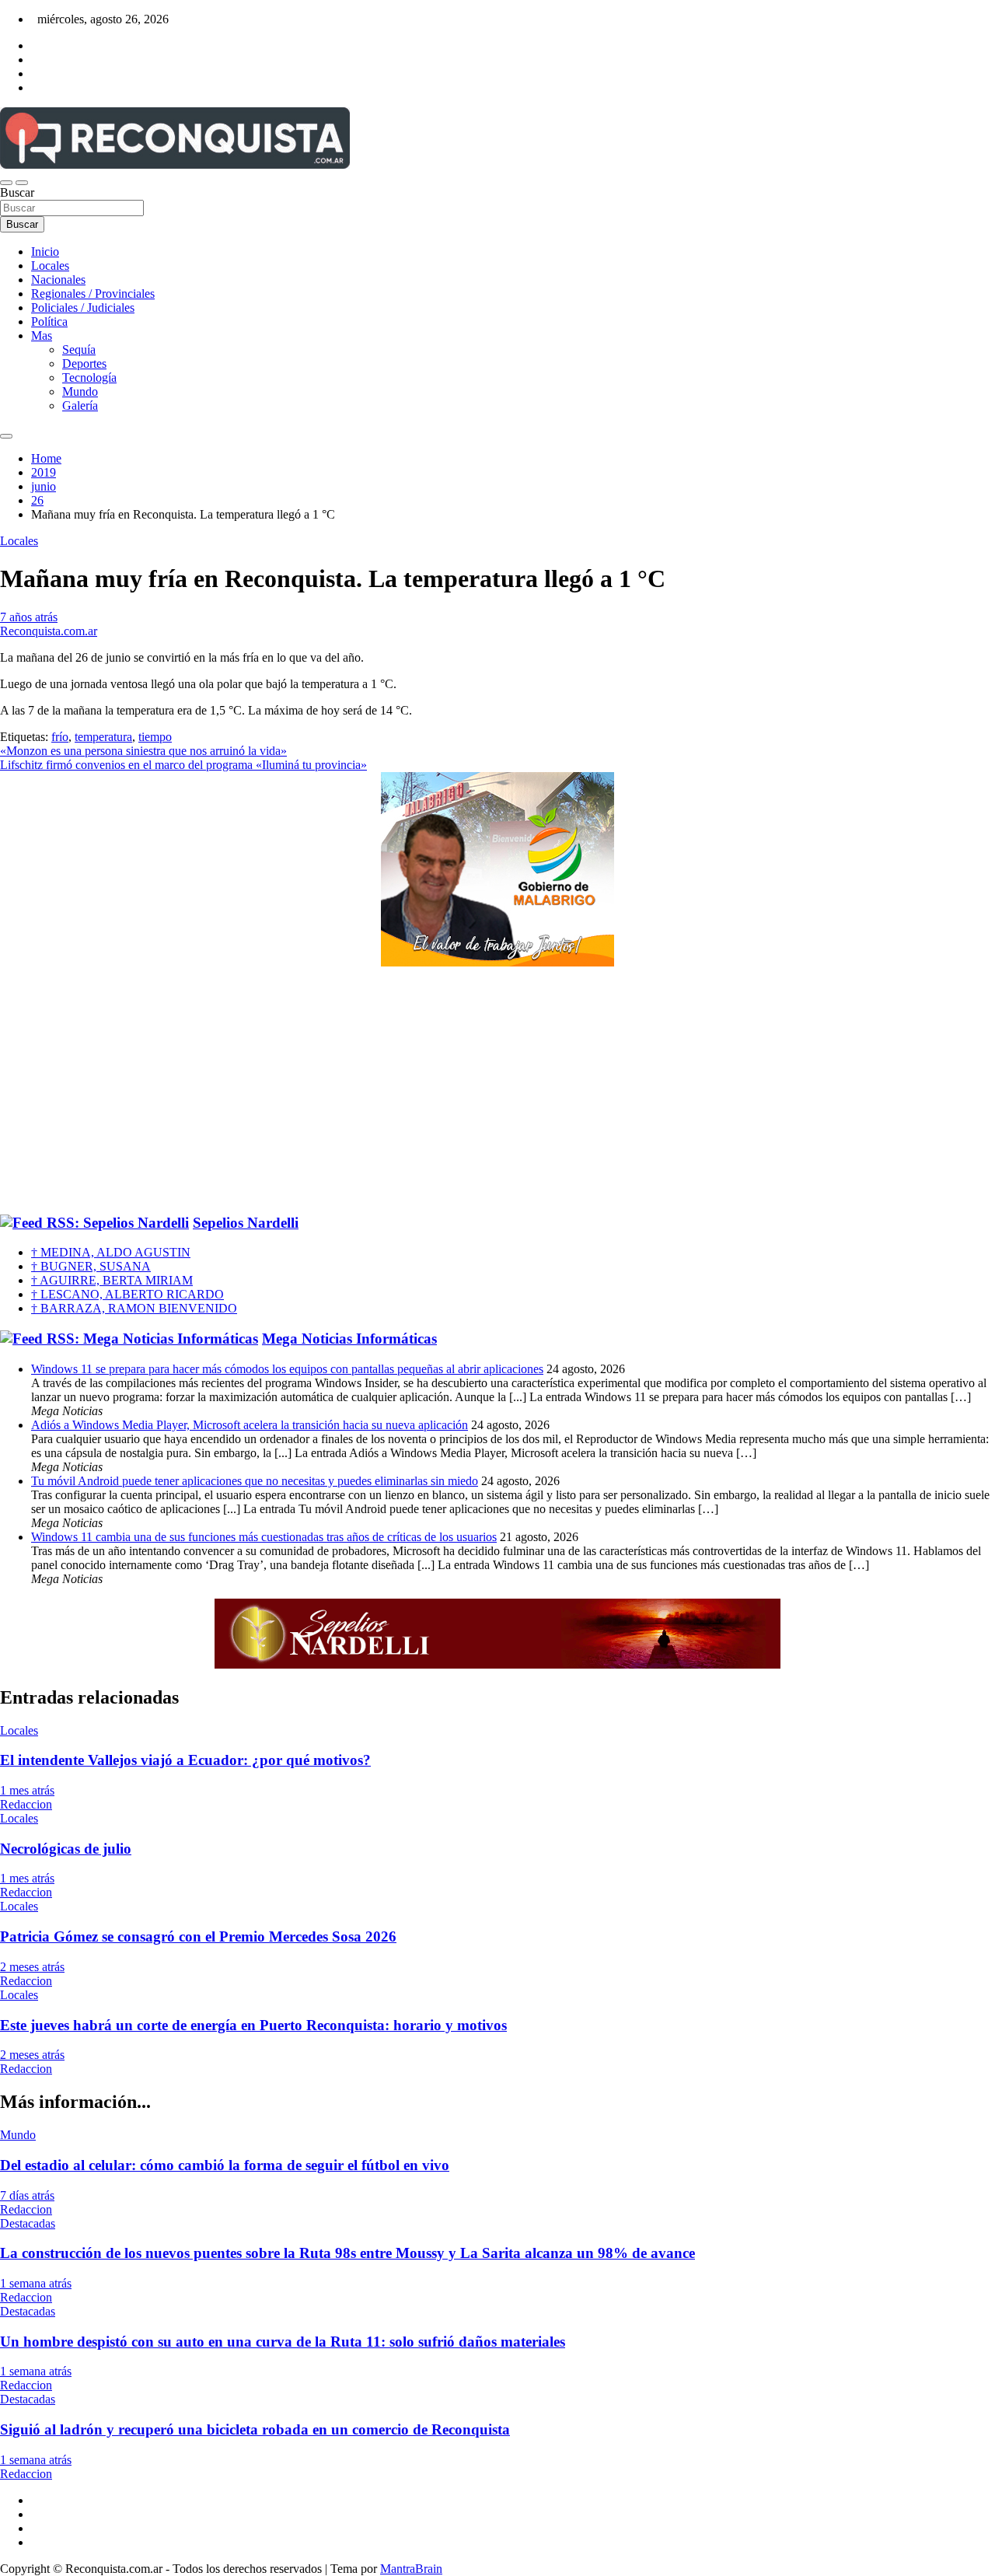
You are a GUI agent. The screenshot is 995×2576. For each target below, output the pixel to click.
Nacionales (58, 280)
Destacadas (28, 2223)
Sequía (79, 350)
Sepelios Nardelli (246, 1223)
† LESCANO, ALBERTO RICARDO (127, 1294)
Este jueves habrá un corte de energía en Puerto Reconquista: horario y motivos (253, 2025)
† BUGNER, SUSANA (91, 1266)
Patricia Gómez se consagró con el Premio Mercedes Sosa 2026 (198, 1936)
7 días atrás (27, 2195)
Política (49, 322)
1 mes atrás (27, 1790)
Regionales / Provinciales (93, 294)
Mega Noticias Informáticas (349, 1339)
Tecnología (89, 377)
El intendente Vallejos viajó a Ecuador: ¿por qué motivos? (185, 1760)
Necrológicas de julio (66, 1849)
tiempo (155, 737)
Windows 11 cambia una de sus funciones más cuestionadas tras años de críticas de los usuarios (264, 1537)
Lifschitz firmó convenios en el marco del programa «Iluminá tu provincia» (183, 765)
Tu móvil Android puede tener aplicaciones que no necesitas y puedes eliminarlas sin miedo (255, 1481)
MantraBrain (411, 2569)
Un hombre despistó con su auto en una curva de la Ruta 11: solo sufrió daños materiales (283, 2342)
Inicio (45, 252)
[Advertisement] (497, 1091)
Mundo (80, 391)
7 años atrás (29, 617)
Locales (50, 266)
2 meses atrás (32, 1967)
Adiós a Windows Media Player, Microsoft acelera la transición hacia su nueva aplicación (250, 1425)
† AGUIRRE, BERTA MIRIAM (112, 1280)
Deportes (84, 364)
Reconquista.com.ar (49, 631)
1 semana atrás (36, 2283)
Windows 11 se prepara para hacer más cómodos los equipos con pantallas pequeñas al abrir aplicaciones (287, 1369)
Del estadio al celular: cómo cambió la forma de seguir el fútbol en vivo (225, 2165)
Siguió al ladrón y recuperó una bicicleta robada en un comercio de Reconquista (255, 2429)
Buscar (17, 192)
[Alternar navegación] (6, 183)
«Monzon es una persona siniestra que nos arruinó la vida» (143, 751)
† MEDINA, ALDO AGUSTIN (111, 1252)
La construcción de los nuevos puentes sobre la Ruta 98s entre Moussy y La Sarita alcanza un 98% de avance (347, 2253)
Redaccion (26, 1804)
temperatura (103, 737)
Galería (80, 405)
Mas (42, 336)
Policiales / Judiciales (83, 308)
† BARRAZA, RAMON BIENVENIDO (134, 1308)
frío (60, 737)
